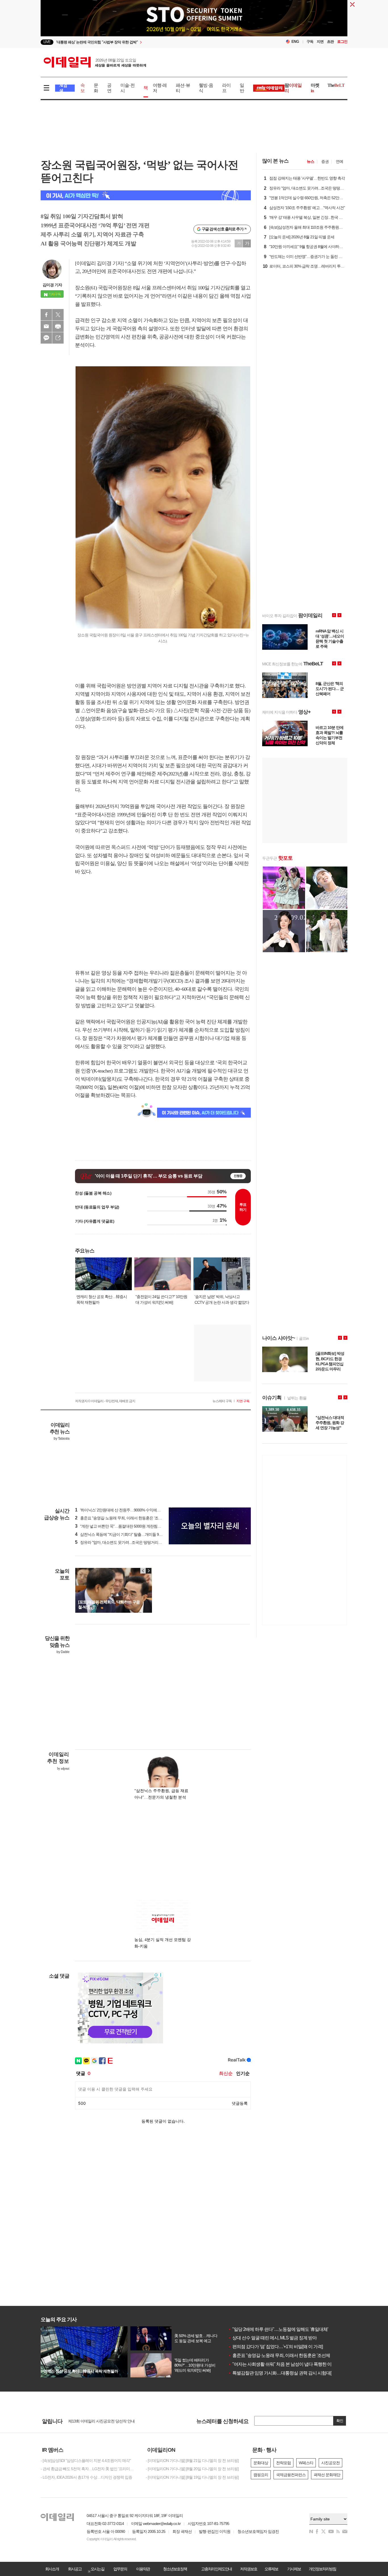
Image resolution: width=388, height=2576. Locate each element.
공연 (109, 88)
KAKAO (46, 338)
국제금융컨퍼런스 (291, 2475)
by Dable (63, 1652)
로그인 (342, 42)
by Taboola (61, 1439)
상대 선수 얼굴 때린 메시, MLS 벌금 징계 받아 (272, 2338)
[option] (148, 42)
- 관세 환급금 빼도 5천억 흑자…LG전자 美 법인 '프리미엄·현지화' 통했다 (89, 2469)
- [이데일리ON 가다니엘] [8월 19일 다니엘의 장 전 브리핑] (192, 2477)
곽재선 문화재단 (327, 2475)
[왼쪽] (143, 1571)
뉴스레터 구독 (222, 1401)
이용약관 (143, 2569)
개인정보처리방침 (322, 2569)
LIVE (47, 42)
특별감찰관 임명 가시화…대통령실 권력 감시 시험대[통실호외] (289, 2373)
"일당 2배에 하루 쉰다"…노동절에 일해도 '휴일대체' (278, 2329)
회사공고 (75, 2569)
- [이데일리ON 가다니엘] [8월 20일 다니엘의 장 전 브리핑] (192, 2469)
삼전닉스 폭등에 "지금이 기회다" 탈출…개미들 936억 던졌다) (127, 1534)
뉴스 (310, 161)
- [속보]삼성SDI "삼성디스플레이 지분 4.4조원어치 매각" (86, 2461)
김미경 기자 (52, 285)
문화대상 (261, 2463)
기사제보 (294, 2569)
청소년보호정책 (175, 2569)
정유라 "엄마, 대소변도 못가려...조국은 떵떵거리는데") (121, 1542)
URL (58, 338)
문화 (96, 88)
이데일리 (95, 62)
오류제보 (271, 2569)
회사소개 (52, 2569)
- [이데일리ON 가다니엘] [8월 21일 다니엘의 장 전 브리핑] (192, 2461)
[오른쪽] (149, 1571)
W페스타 (306, 2463)
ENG (295, 42)
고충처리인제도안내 (216, 2569)
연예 (339, 161)
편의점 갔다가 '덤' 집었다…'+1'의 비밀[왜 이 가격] (275, 2347)
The (336, 85)
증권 (325, 161)
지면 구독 (243, 1401)
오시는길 (97, 2569)
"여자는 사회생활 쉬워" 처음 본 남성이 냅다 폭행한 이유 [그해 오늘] (292, 2364)
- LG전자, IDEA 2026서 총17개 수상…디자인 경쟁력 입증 (86, 2477)
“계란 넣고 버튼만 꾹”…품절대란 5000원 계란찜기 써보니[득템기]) (131, 1526)
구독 (310, 42)
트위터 (58, 315)
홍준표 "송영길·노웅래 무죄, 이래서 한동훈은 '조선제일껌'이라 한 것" (294, 2355)
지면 (320, 42)
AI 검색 (63, 88)
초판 (330, 42)
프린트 (58, 326)
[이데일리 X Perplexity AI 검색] (146, 195)
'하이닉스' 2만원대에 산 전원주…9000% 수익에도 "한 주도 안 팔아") (132, 1510)
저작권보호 (249, 2569)
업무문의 (120, 2569)
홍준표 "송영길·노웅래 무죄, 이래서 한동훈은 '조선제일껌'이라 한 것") (134, 1518)
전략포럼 (283, 2463)
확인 (340, 2421)
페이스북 (46, 315)
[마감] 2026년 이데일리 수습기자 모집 (99, 2421)
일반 (242, 88)
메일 (46, 326)
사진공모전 (330, 2463)
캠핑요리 (261, 2475)
